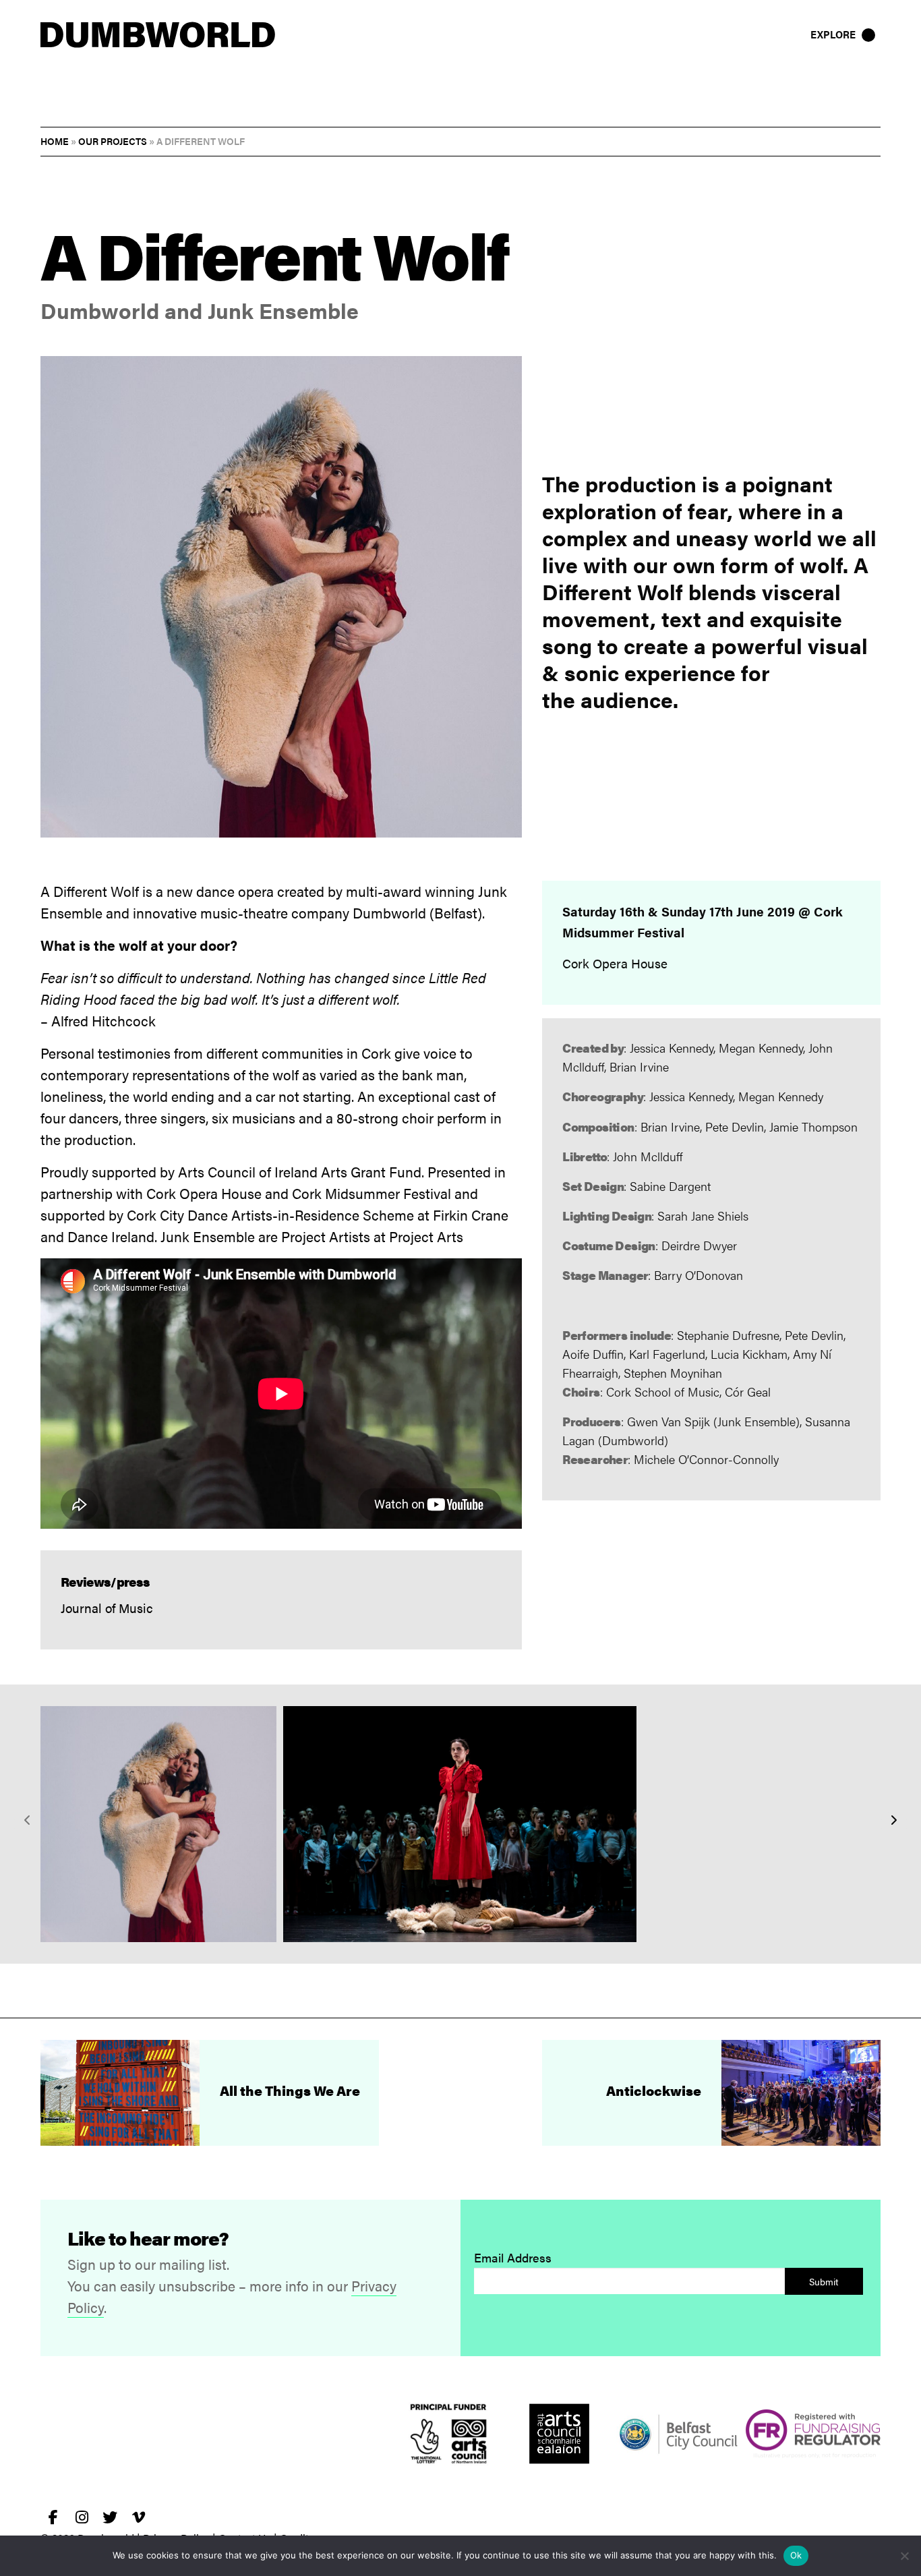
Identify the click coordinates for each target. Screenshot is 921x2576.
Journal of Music (107, 1608)
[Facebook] (53, 2517)
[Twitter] (110, 2517)
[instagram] (82, 2517)
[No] (904, 2556)
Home (55, 141)
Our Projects (113, 141)
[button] (844, 34)
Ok (796, 2555)
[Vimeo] (138, 2517)
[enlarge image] (158, 1824)
